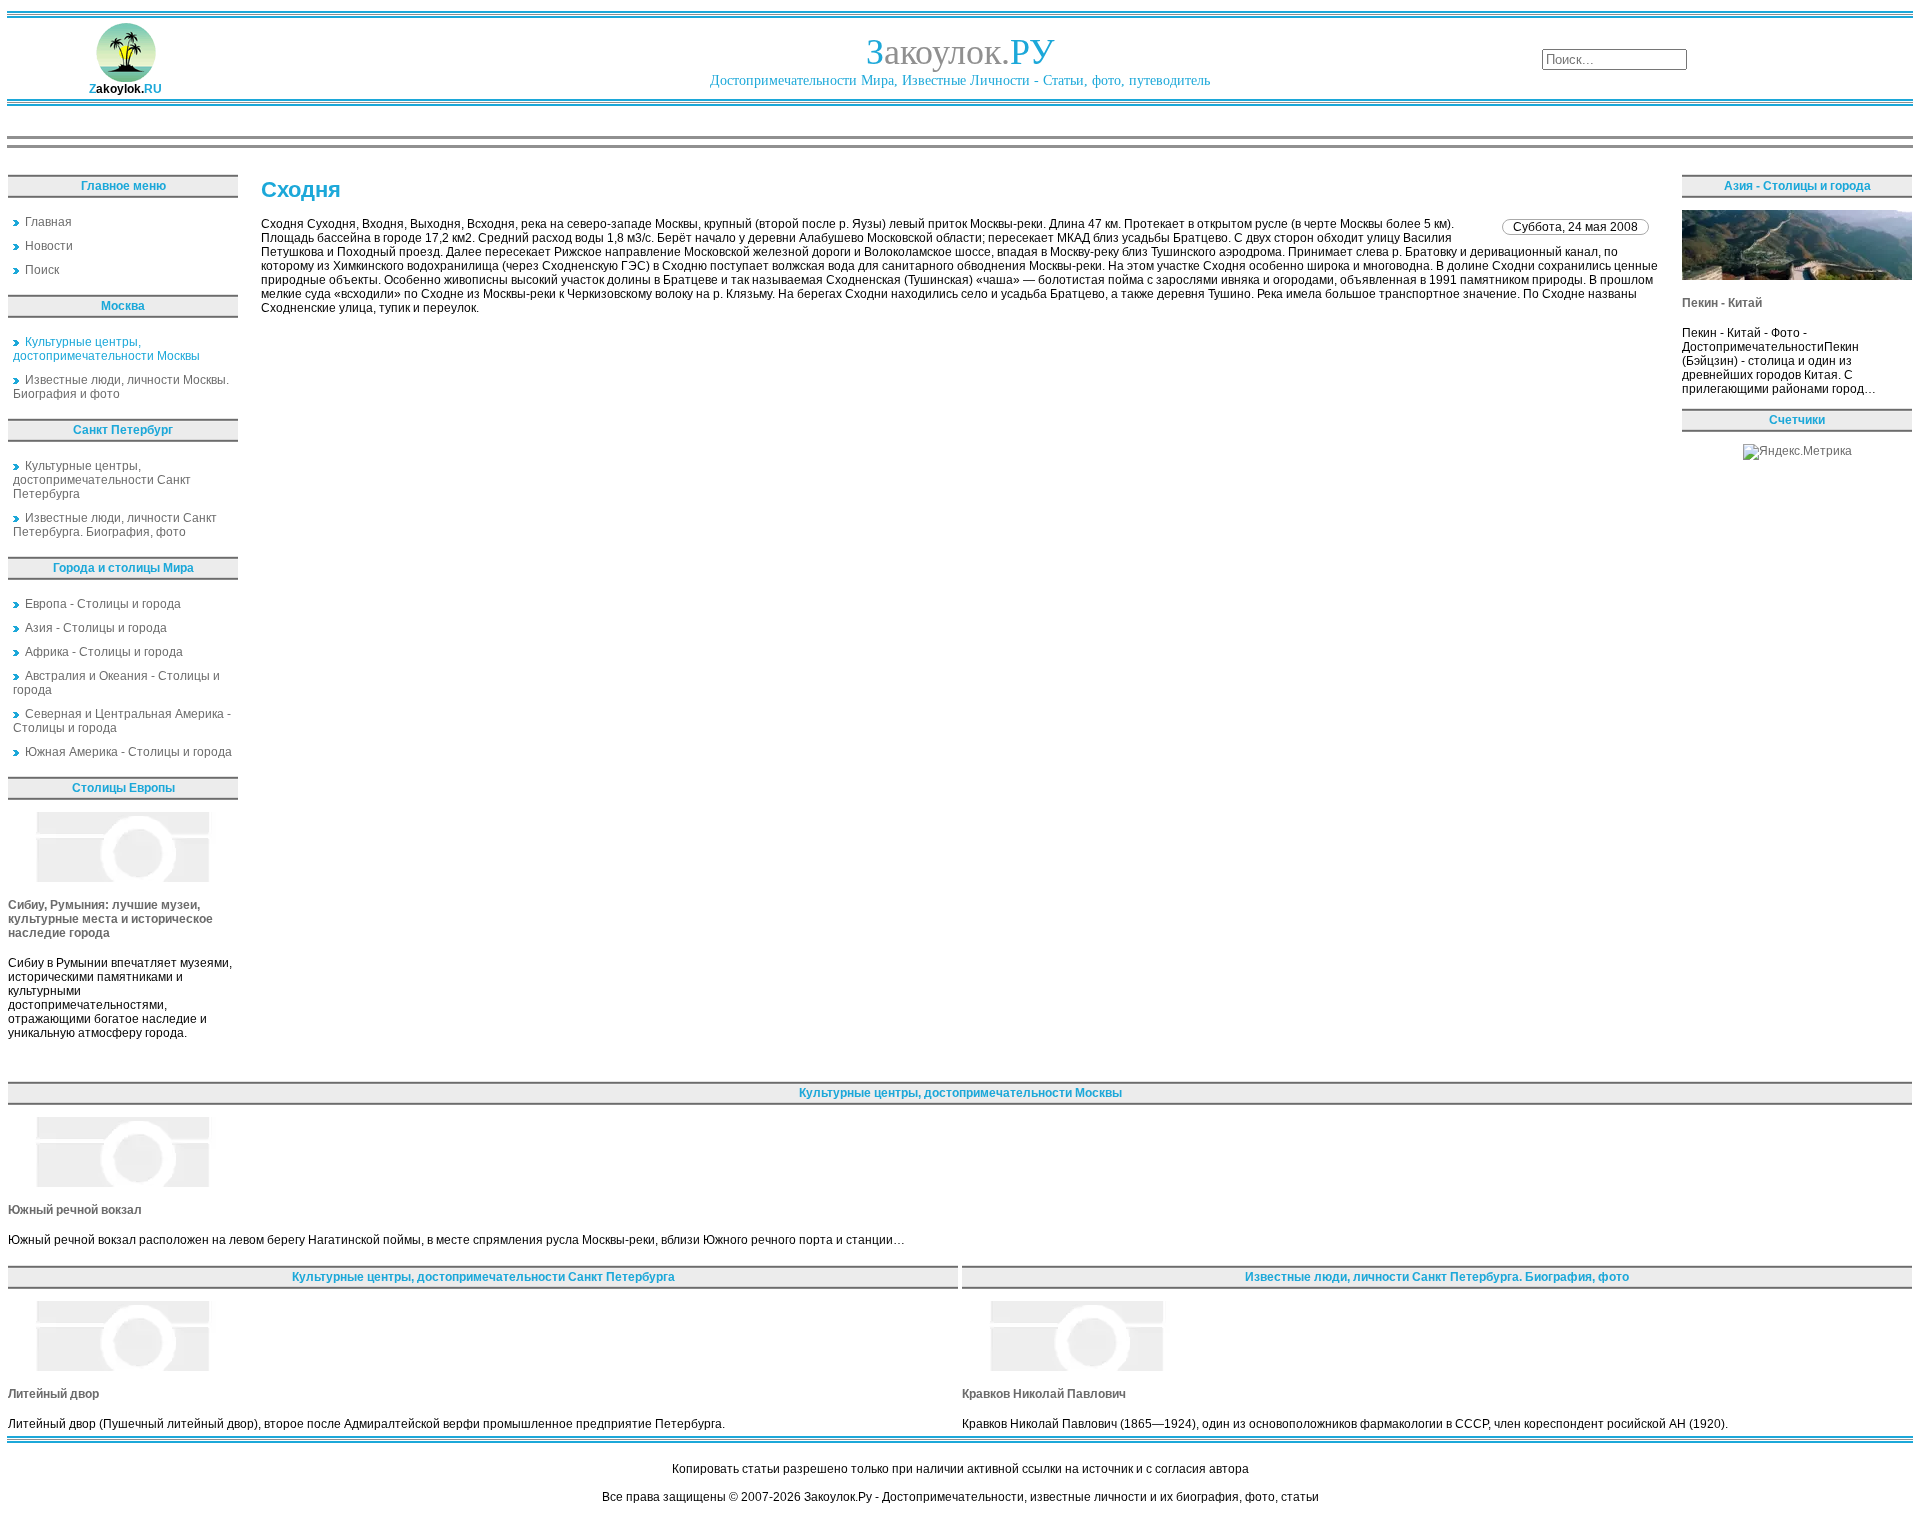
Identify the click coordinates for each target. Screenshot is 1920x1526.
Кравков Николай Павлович (1044, 1394)
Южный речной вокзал (75, 1210)
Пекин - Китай (1722, 303)
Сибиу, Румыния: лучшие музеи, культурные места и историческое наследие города (110, 919)
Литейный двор (53, 1394)
